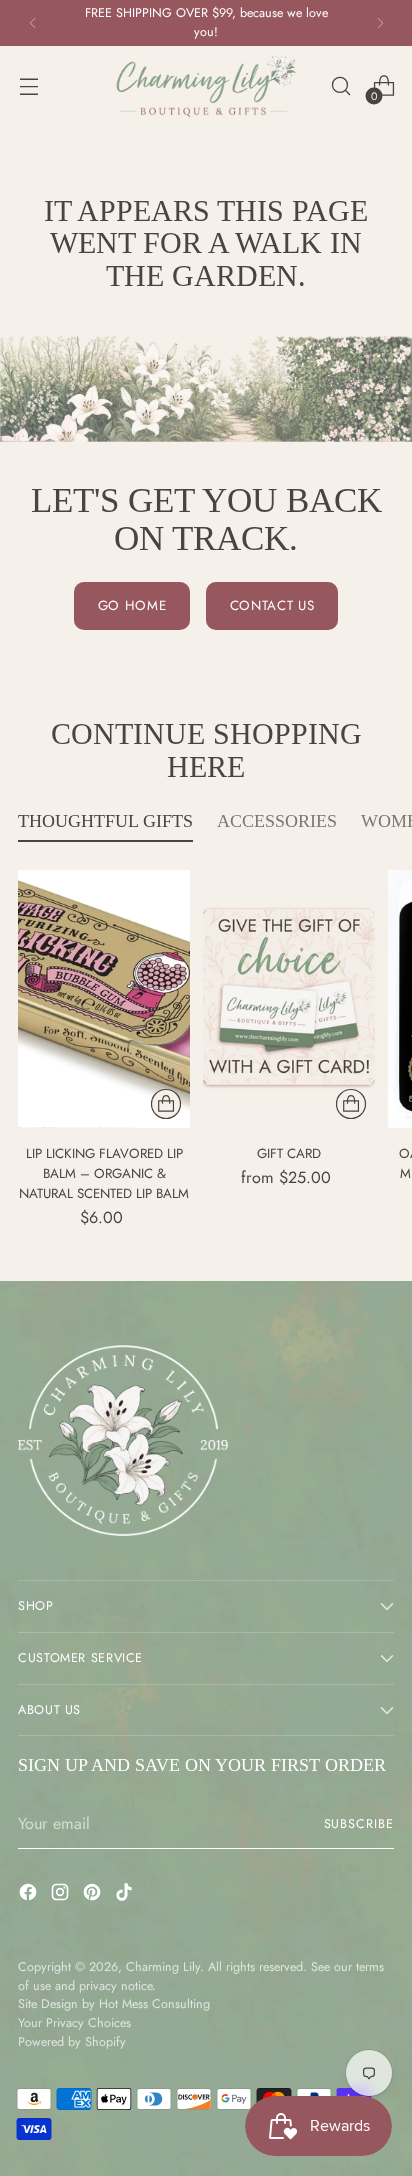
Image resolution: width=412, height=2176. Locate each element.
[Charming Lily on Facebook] (30, 1895)
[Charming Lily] (206, 86)
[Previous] (33, 23)
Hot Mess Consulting (154, 2004)
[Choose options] (166, 1104)
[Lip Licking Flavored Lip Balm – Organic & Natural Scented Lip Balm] (104, 999)
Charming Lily (163, 1967)
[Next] (380, 23)
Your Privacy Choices (74, 2023)
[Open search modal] (340, 86)
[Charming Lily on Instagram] (62, 1895)
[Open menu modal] (28, 86)
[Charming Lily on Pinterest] (94, 1895)
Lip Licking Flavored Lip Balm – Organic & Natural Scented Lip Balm (104, 1173)
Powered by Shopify (72, 2042)
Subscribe (359, 1824)
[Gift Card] (289, 999)
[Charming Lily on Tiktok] (126, 1895)
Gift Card (289, 1153)
